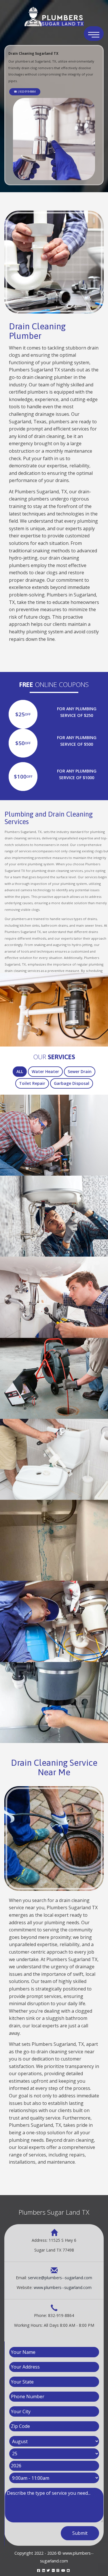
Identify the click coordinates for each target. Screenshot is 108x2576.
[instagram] (58, 2570)
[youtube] (63, 2570)
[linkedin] (43, 2570)
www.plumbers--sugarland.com (63, 2287)
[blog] (68, 2570)
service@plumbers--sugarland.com (60, 2278)
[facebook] (39, 2570)
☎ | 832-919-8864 (25, 91)
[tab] (20, 1072)
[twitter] (48, 2570)
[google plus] (53, 2570)
